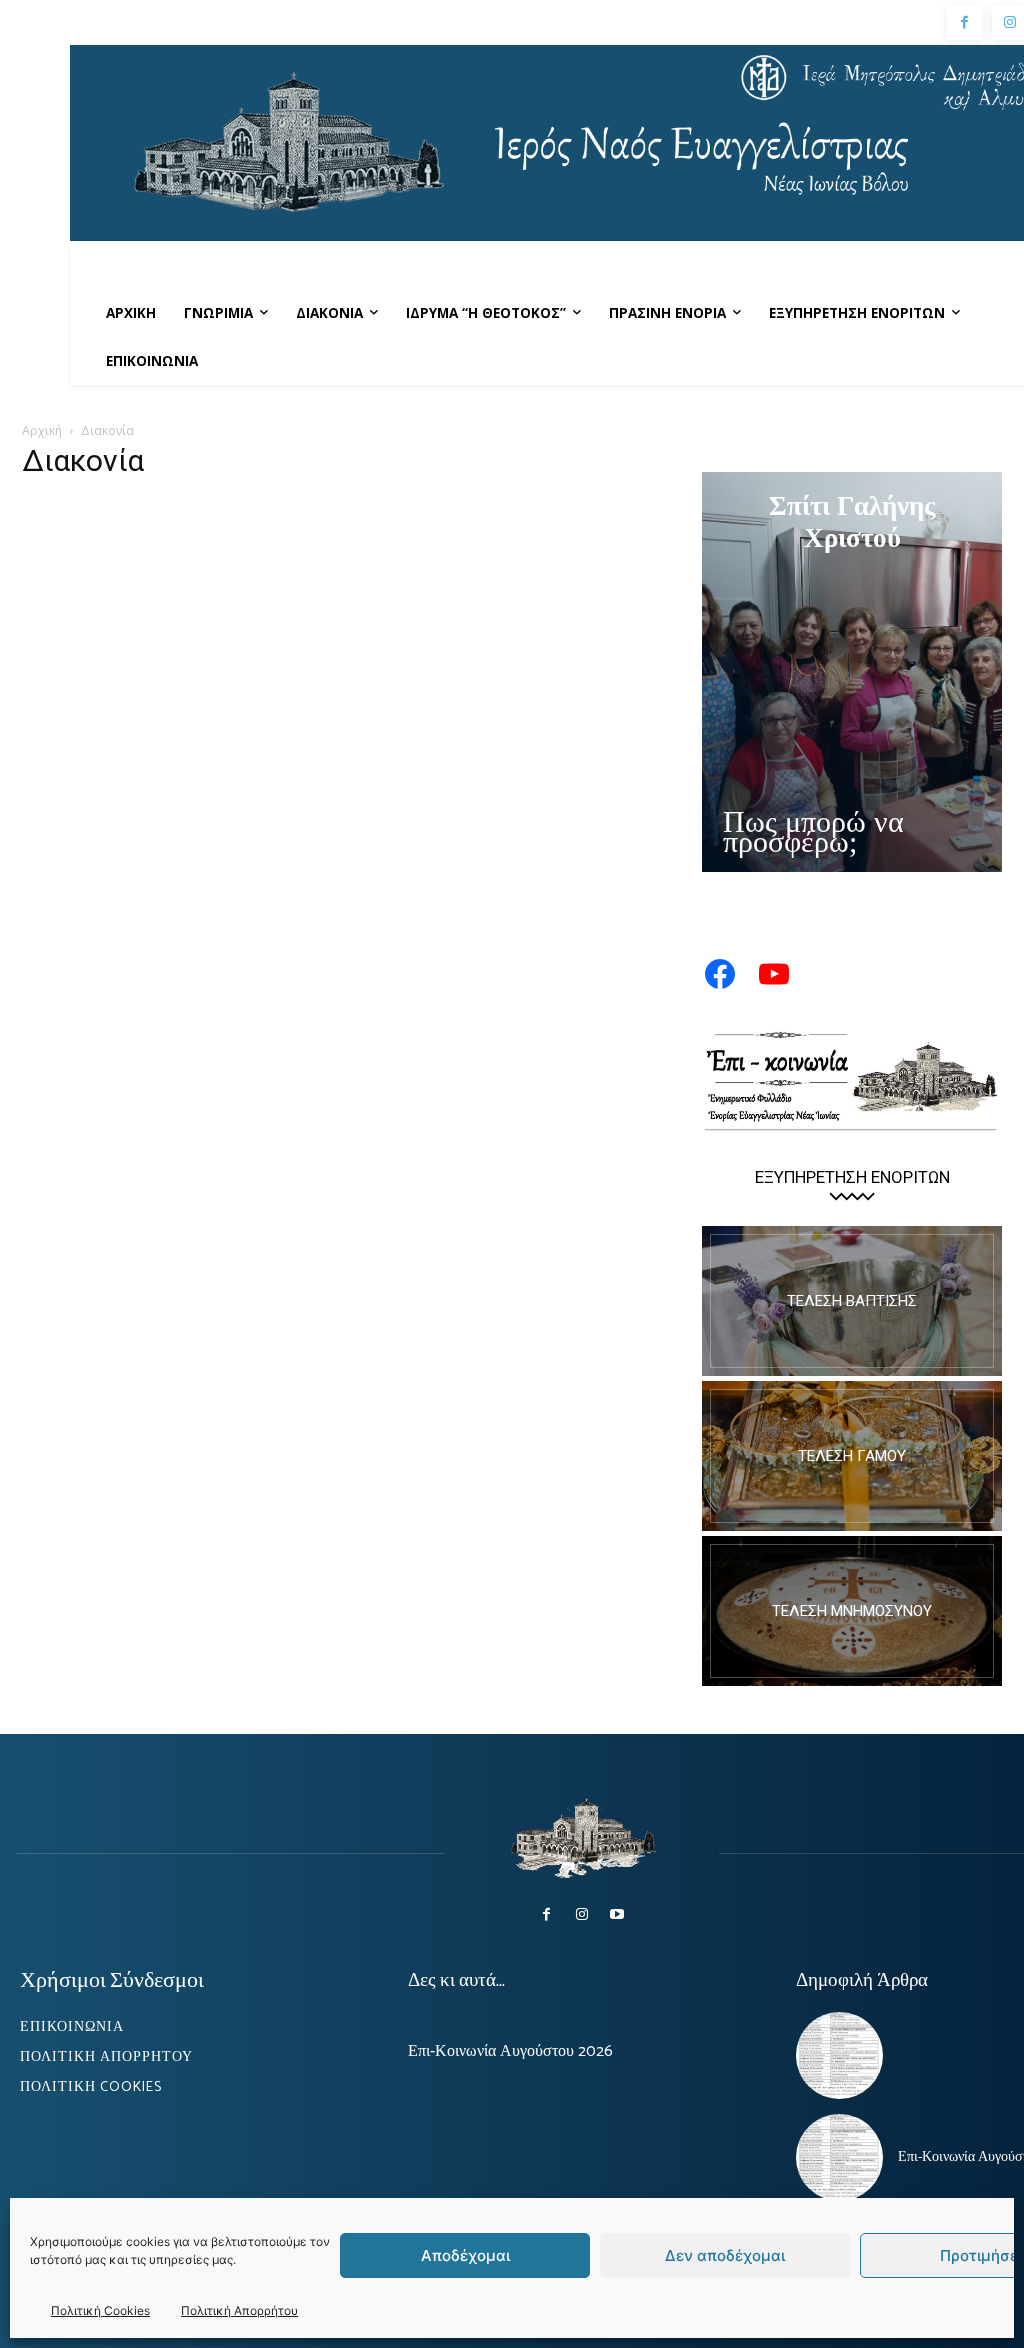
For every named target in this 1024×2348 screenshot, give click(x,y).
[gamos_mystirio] (852, 1456)
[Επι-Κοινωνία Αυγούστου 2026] (839, 2157)
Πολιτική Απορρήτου (239, 2310)
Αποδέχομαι (465, 2255)
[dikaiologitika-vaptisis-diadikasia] (852, 1301)
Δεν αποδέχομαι (725, 2255)
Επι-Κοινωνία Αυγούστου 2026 (510, 2051)
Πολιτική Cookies (100, 2310)
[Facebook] (964, 22)
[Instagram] (581, 1914)
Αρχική (42, 430)
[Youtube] (617, 1914)
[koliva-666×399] (852, 1611)
